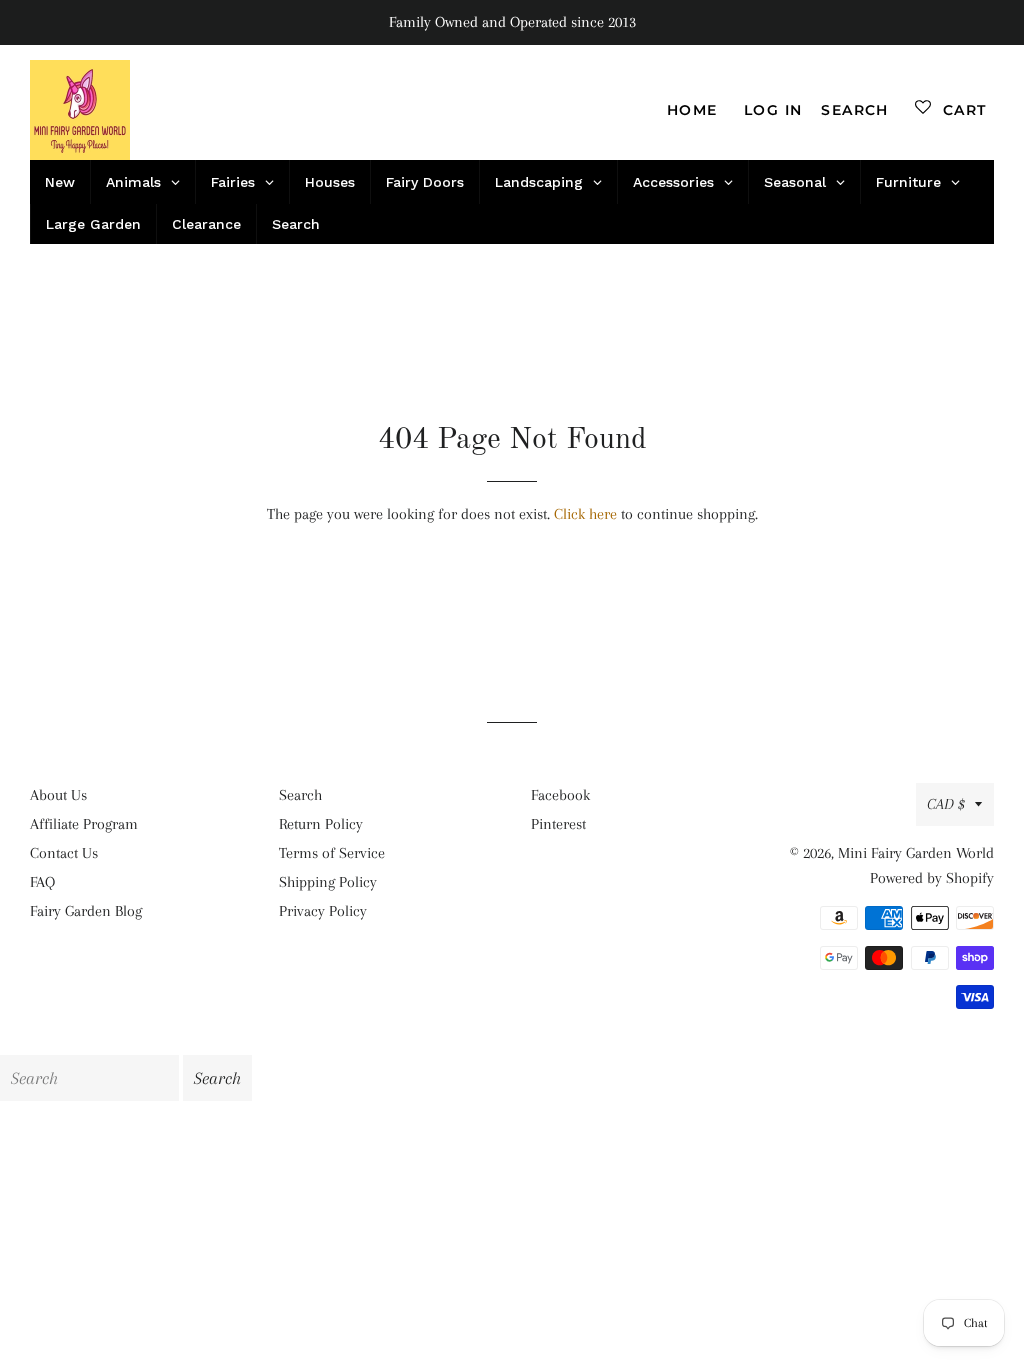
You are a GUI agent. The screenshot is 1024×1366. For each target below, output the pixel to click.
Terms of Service (332, 853)
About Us (58, 795)
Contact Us (64, 853)
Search (300, 795)
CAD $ (946, 804)
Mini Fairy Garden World (916, 853)
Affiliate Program (84, 824)
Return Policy (321, 824)
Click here (585, 514)
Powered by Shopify (932, 878)
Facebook (560, 795)
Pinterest (558, 824)
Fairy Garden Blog (86, 911)
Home (692, 110)
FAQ (42, 882)
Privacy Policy (323, 911)
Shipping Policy (328, 882)
